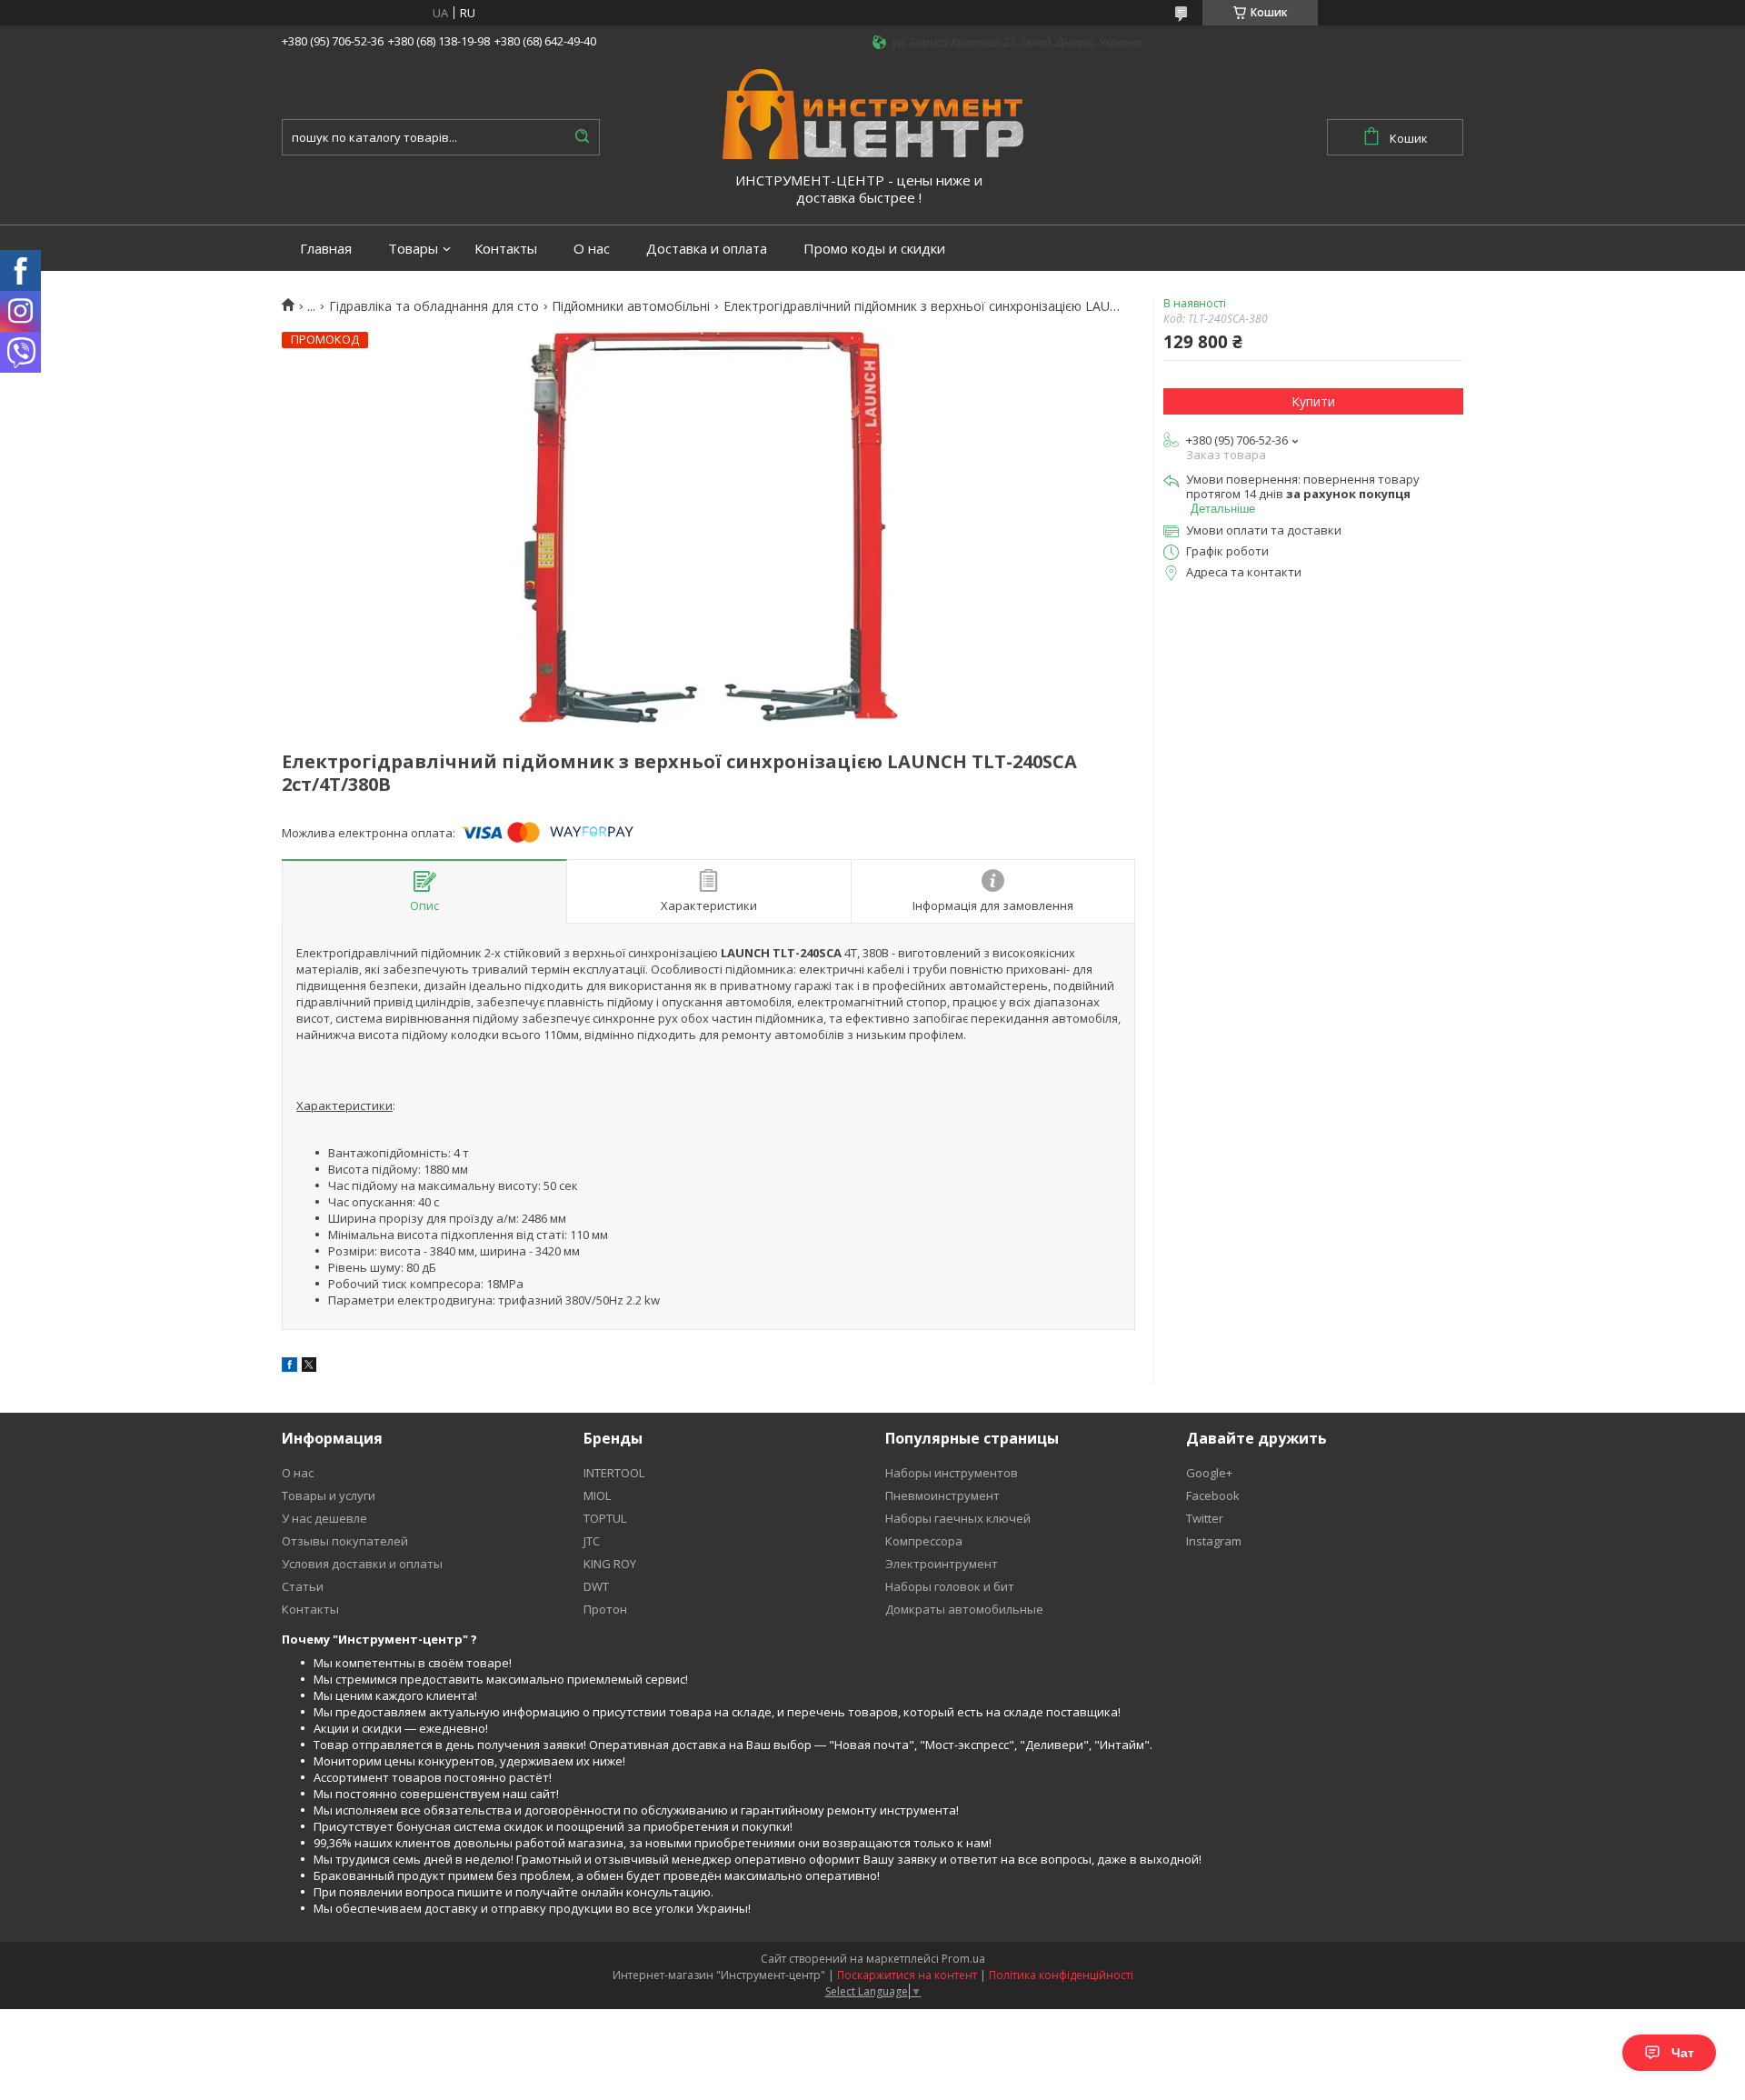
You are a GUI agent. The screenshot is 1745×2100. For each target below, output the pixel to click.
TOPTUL (605, 1518)
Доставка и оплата (707, 249)
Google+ (1209, 1473)
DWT (596, 1586)
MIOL (597, 1495)
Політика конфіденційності (1061, 1975)
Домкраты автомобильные (964, 1609)
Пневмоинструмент (942, 1495)
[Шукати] (582, 137)
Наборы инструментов (952, 1473)
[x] (309, 1367)
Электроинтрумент (942, 1564)
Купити (1313, 401)
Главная (326, 249)
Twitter (1205, 1518)
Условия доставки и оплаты (362, 1564)
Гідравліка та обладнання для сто (434, 306)
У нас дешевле (324, 1518)
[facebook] (289, 1367)
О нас (592, 249)
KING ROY (610, 1564)
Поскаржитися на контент (907, 1975)
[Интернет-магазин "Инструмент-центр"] (873, 113)
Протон (605, 1609)
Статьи (303, 1586)
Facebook (1213, 1495)
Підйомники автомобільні (631, 306)
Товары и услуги (329, 1495)
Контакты (506, 249)
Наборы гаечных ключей (958, 1518)
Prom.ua (963, 1959)
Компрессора (924, 1541)
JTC (592, 1541)
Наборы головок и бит (950, 1586)
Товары (413, 249)
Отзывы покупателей (345, 1541)
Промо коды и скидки (874, 249)
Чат (1683, 2053)
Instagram (1214, 1541)
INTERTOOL (614, 1473)
